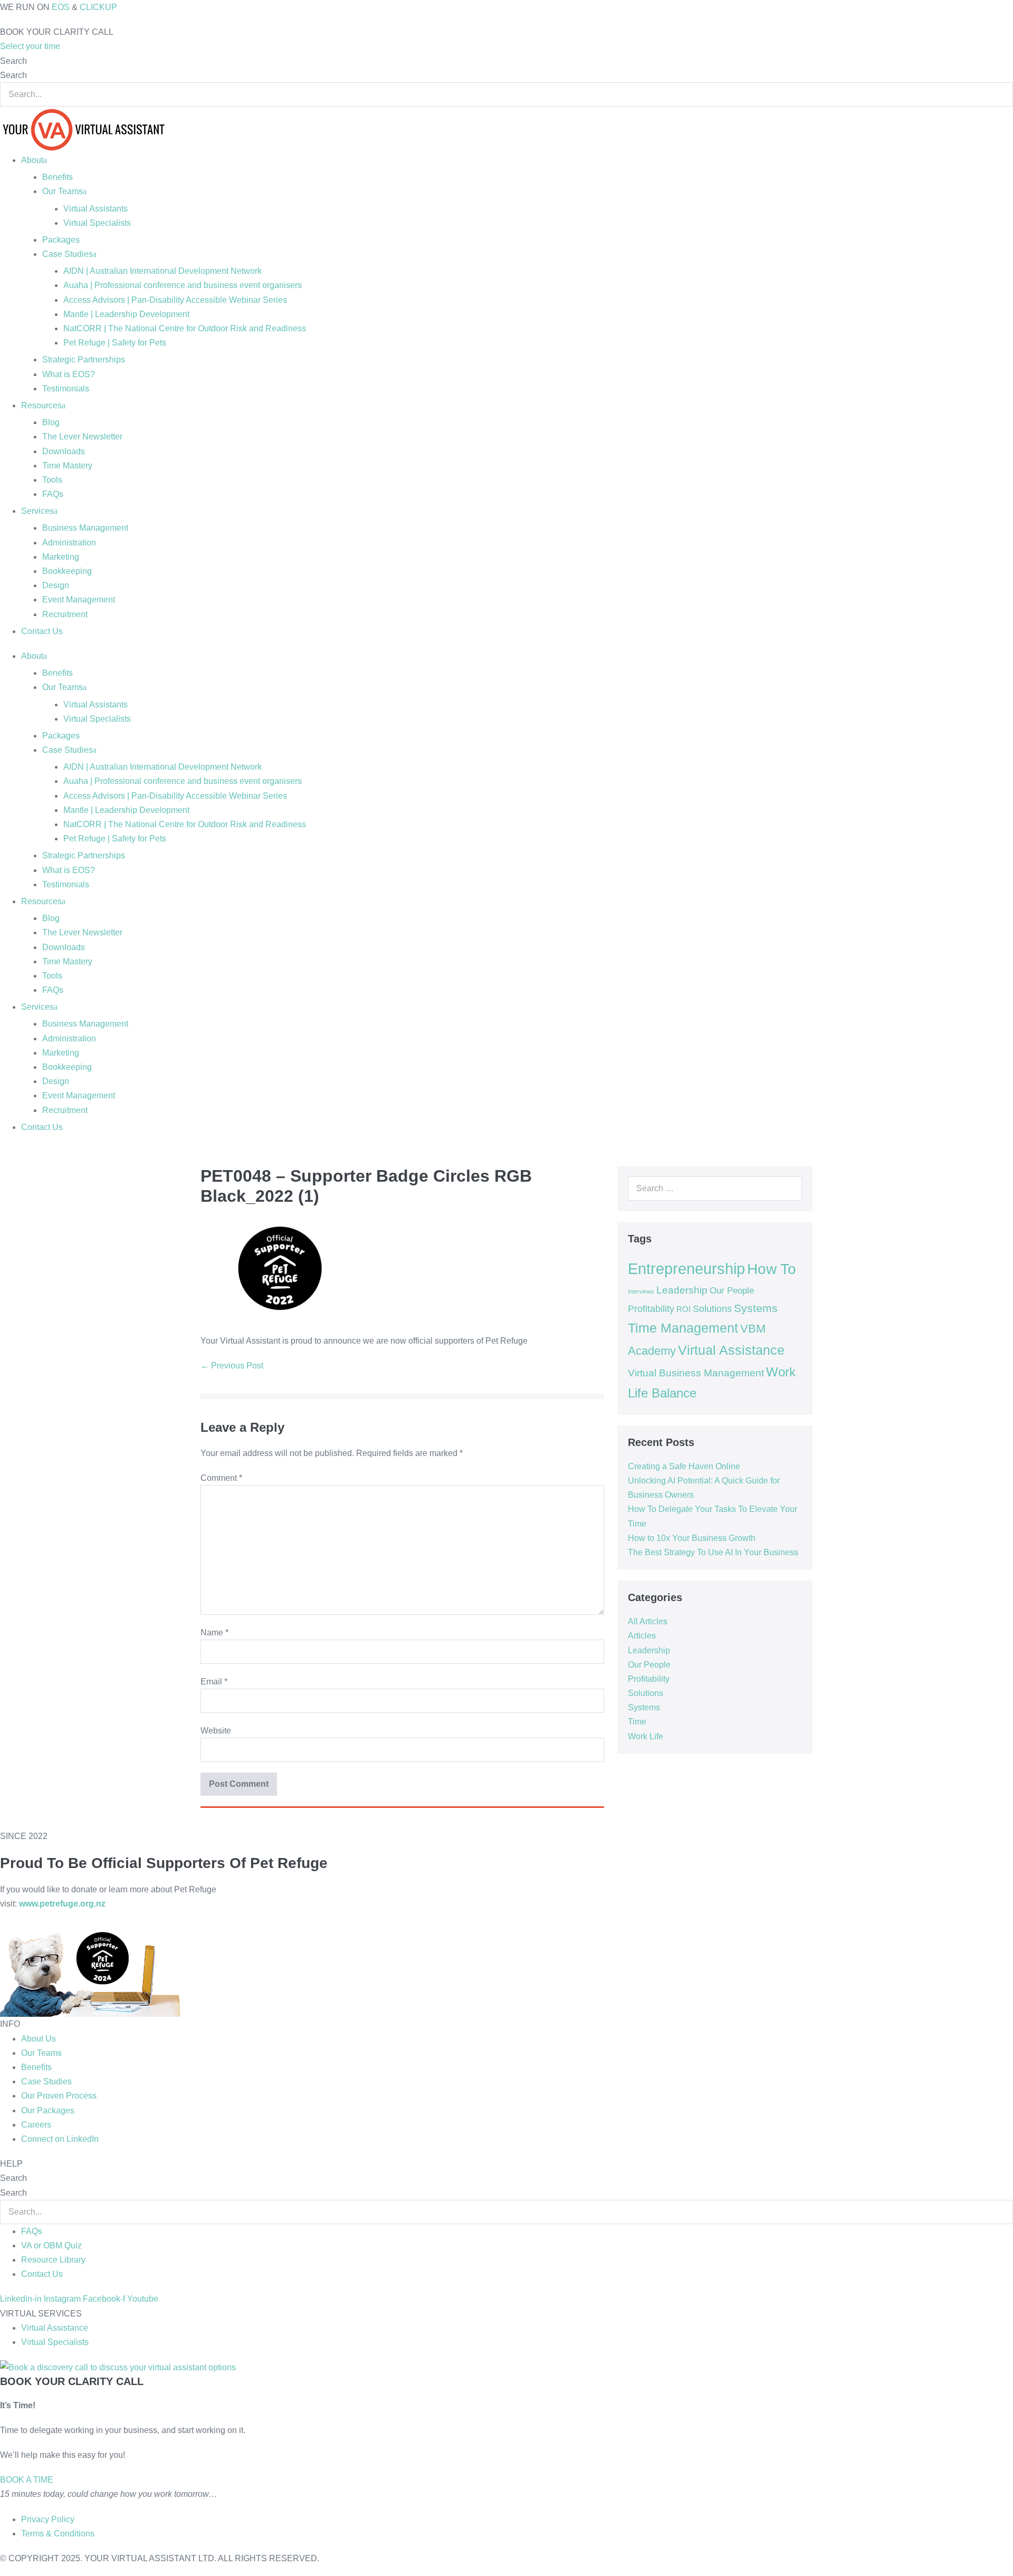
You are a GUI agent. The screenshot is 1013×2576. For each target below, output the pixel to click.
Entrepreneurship (686, 1268)
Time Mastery (67, 466)
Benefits (58, 177)
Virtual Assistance (731, 1350)
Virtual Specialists (97, 223)
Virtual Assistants (95, 209)
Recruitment (65, 614)
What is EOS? (69, 374)
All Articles (648, 1621)
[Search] (788, 1189)
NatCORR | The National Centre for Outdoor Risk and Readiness (185, 328)
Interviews (641, 1291)
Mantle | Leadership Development (126, 314)
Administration (69, 543)
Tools (52, 480)
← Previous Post (232, 1366)
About (32, 160)
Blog (51, 422)
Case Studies (68, 254)
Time (637, 1722)
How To (772, 1269)
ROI (684, 1309)
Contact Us (42, 631)
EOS (61, 7)
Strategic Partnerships (84, 360)
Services (37, 511)
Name (214, 1632)
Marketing (61, 557)
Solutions (712, 1309)
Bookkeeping (67, 571)
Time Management (683, 1328)
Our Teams (63, 191)
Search (13, 61)
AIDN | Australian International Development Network (163, 271)
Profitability (651, 1309)
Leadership (682, 1290)
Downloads (64, 451)
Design (56, 585)
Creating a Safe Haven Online (684, 1466)
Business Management (85, 528)
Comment (221, 1478)
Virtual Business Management (696, 1373)
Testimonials (66, 389)
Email (214, 1682)
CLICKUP (98, 7)
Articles (642, 1636)
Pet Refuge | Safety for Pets (115, 343)
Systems (756, 1308)
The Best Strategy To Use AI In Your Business (713, 1552)
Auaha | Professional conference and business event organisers (183, 285)
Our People (732, 1290)
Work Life (646, 1736)
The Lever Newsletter (82, 437)
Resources (41, 405)
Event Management (79, 600)
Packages (61, 240)
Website (216, 1731)
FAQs (53, 494)
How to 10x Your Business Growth (692, 1538)
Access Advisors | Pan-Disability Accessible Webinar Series (175, 300)
